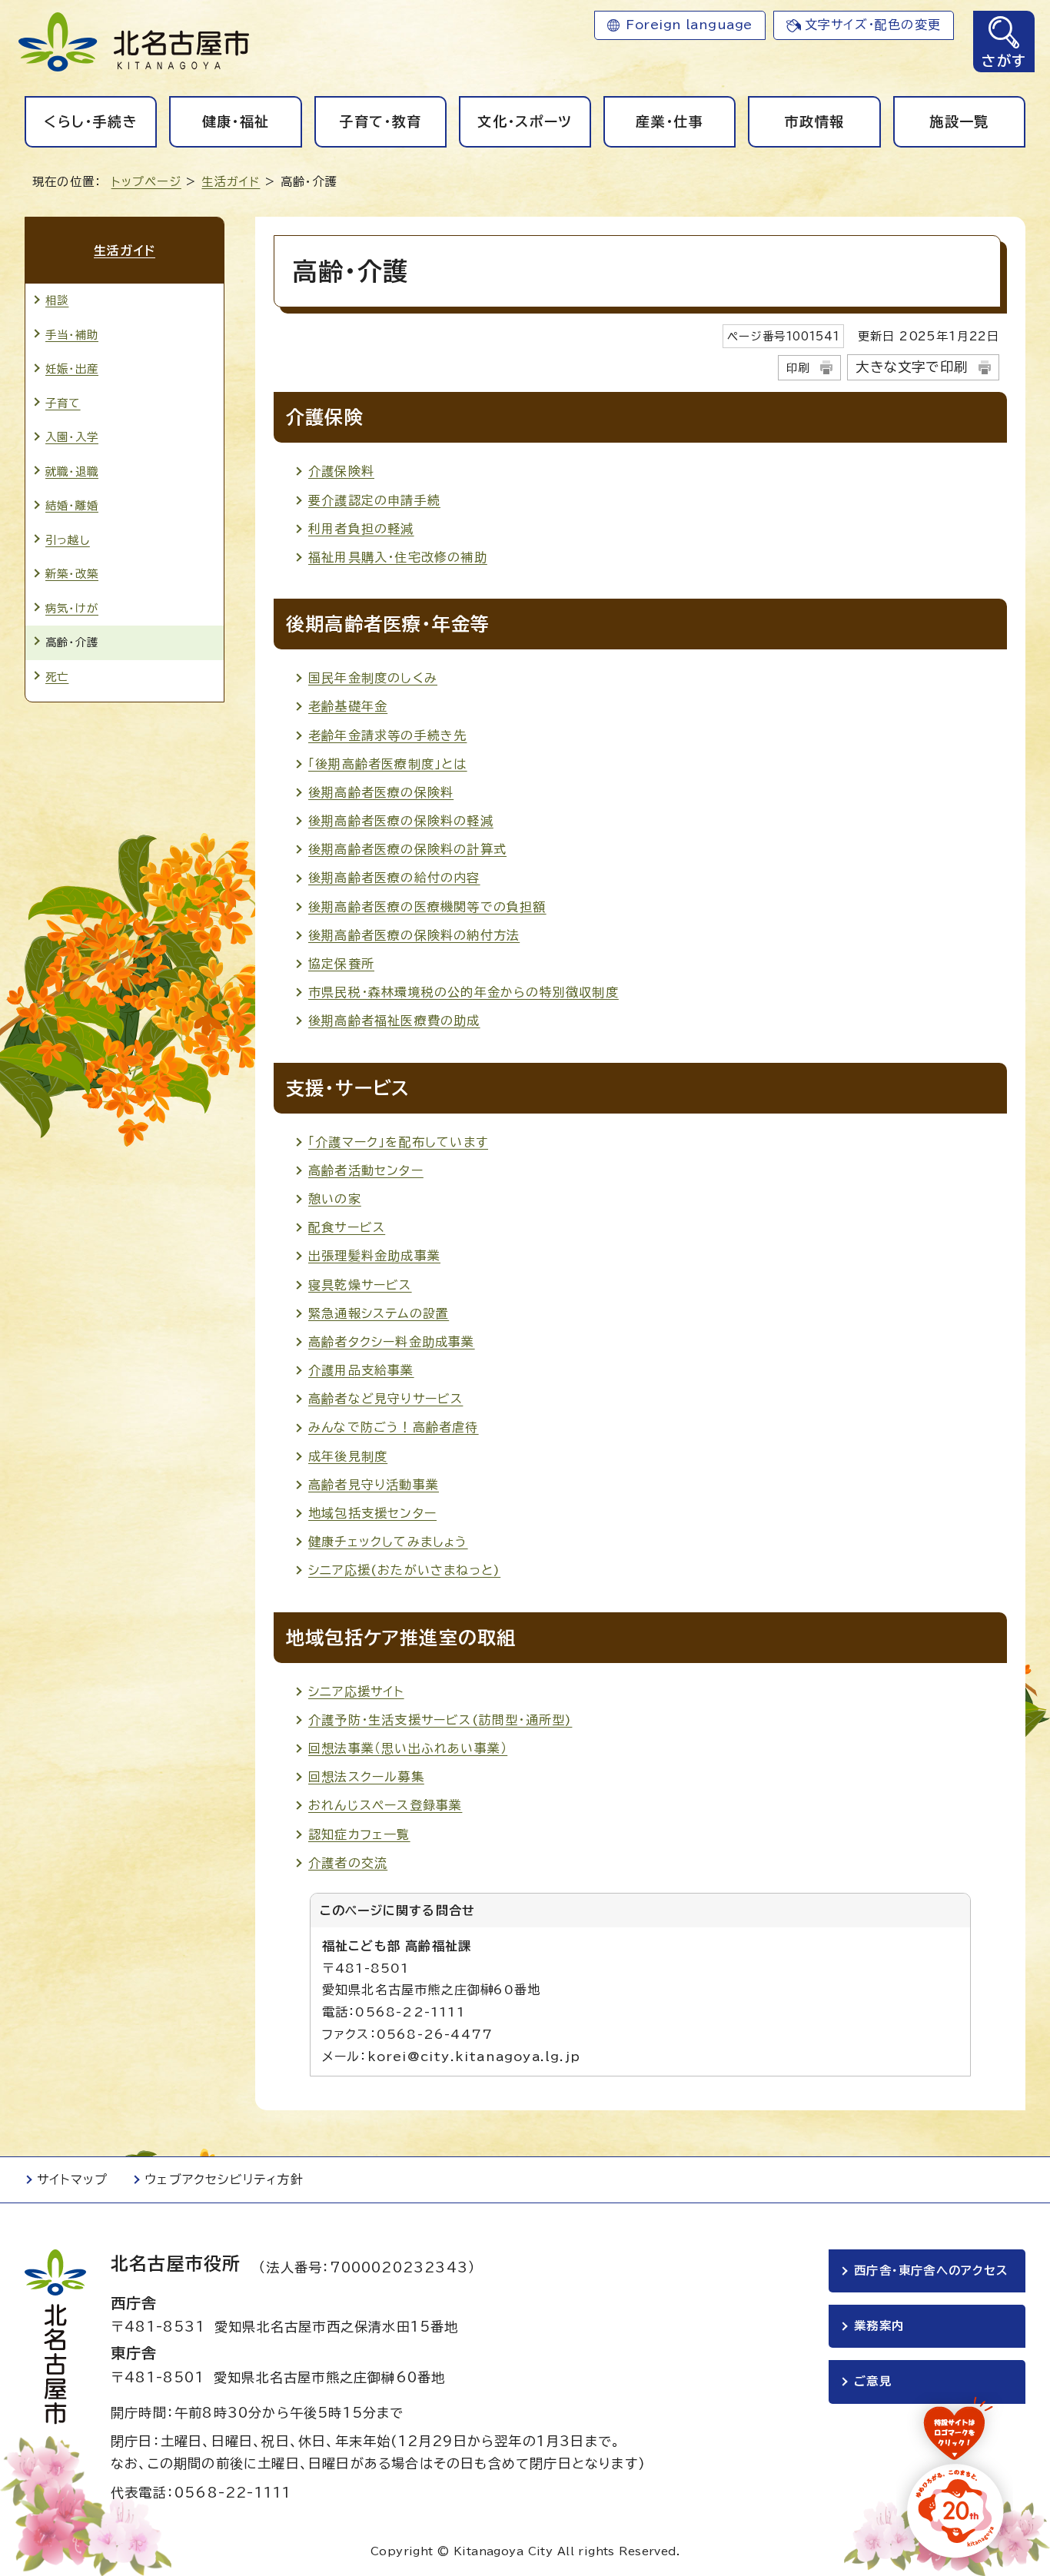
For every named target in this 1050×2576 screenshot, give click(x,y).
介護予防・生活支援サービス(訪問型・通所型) (440, 1720)
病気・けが (72, 608)
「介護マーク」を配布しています (398, 1142)
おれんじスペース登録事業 (385, 1805)
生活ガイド (231, 182)
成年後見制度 (348, 1456)
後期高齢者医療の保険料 (381, 792)
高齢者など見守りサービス (385, 1399)
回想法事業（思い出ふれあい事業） (408, 1748)
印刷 (798, 368)
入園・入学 (72, 437)
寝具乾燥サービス (360, 1285)
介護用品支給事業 (361, 1370)
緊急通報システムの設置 (379, 1313)
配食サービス (347, 1227)
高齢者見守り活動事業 (374, 1485)
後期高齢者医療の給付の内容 (394, 878)
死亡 (57, 677)
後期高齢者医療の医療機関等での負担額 (427, 907)
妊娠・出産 (72, 368)
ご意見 (873, 2381)
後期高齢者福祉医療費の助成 (394, 1021)
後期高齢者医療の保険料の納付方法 (414, 935)
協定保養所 (341, 964)
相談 (57, 300)
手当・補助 (72, 335)
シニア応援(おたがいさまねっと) (404, 1570)
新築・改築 (72, 574)
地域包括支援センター (372, 1513)
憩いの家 (335, 1199)
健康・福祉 (236, 121)
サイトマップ (72, 2179)
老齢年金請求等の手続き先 (387, 735)
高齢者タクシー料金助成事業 (392, 1342)
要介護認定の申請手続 (374, 500)
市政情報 (814, 121)
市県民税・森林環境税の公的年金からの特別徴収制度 (464, 992)
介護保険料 (341, 471)
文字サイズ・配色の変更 (873, 25)
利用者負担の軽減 (361, 529)
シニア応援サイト (356, 1691)
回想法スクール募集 (366, 1777)
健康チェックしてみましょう (388, 1542)
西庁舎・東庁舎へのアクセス (931, 2271)
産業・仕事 (670, 121)
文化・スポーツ (525, 121)
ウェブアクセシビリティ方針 (224, 2179)
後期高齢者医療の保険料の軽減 (401, 821)
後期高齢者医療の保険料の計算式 (407, 849)
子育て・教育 (380, 121)
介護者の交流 (348, 1863)
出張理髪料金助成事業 (374, 1256)
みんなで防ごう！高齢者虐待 (394, 1427)
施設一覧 (959, 121)
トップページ (146, 182)
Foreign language (689, 25)
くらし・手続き (90, 121)
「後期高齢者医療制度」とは (388, 764)
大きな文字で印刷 (912, 367)
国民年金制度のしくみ (373, 678)
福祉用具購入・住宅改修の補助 (398, 557)
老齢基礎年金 (348, 706)
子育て (63, 403)
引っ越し (68, 540)
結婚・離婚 (72, 505)
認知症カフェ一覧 (359, 1834)
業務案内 (879, 2326)
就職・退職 (72, 471)
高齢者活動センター (366, 1170)
